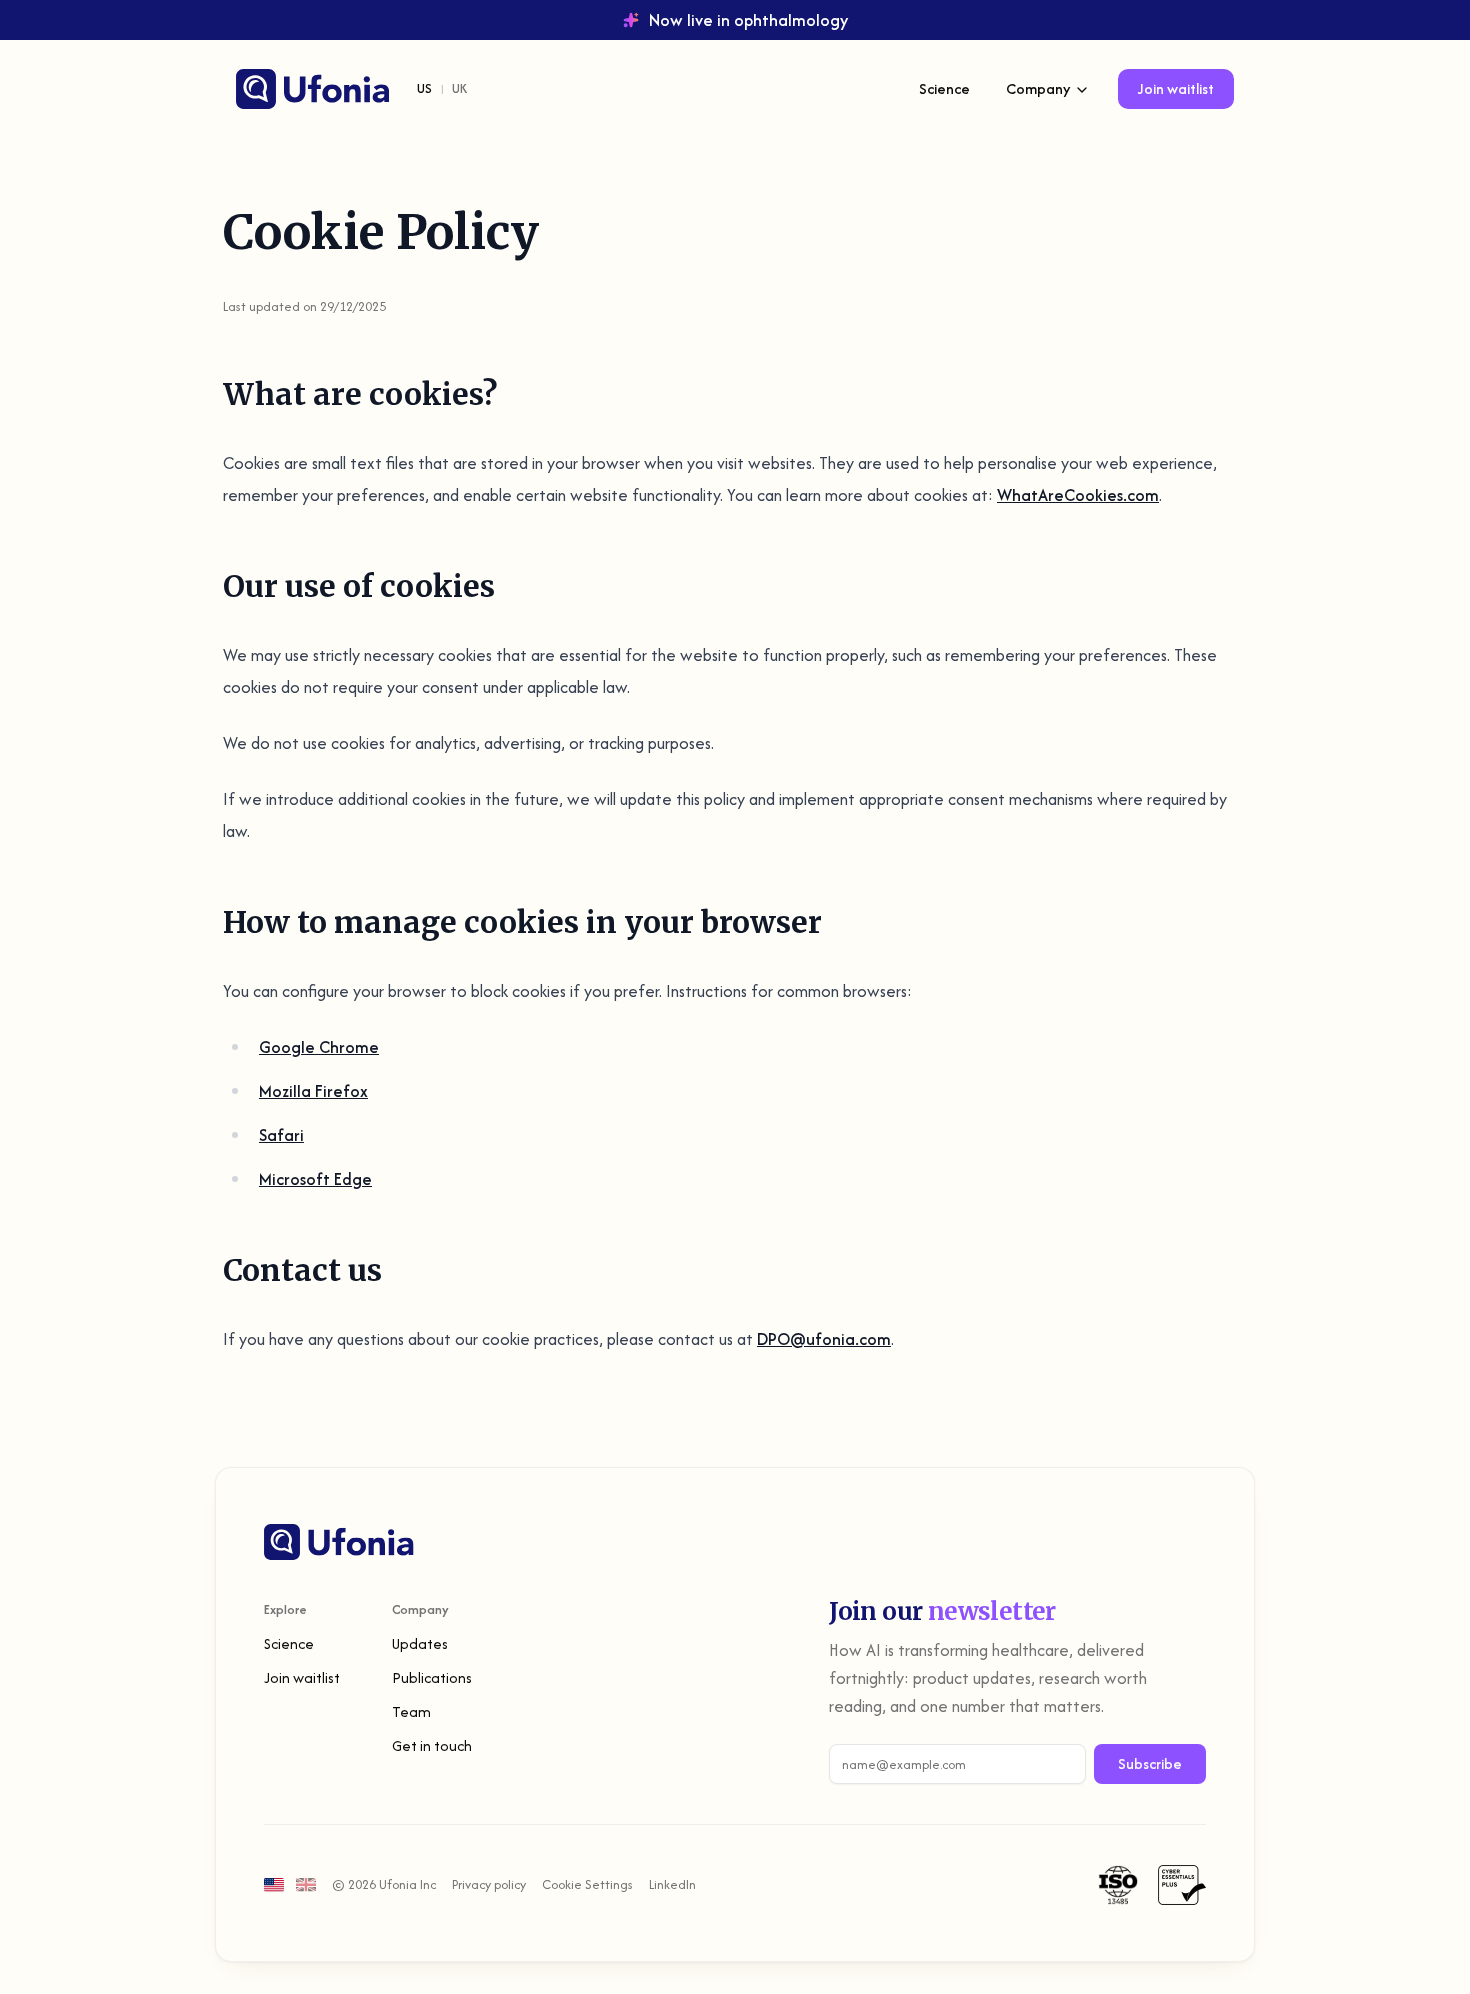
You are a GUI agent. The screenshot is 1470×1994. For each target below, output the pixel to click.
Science (944, 88)
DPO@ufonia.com (824, 1339)
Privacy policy (489, 1884)
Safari (281, 1135)
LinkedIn (672, 1884)
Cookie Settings (587, 1884)
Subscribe (1150, 1763)
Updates (420, 1643)
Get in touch (432, 1745)
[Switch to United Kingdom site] (306, 1884)
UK (459, 88)
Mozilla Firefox (313, 1091)
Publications (432, 1677)
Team (411, 1711)
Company (1038, 88)
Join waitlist (1176, 88)
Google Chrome (319, 1047)
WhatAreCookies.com (1078, 495)
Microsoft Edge (315, 1179)
